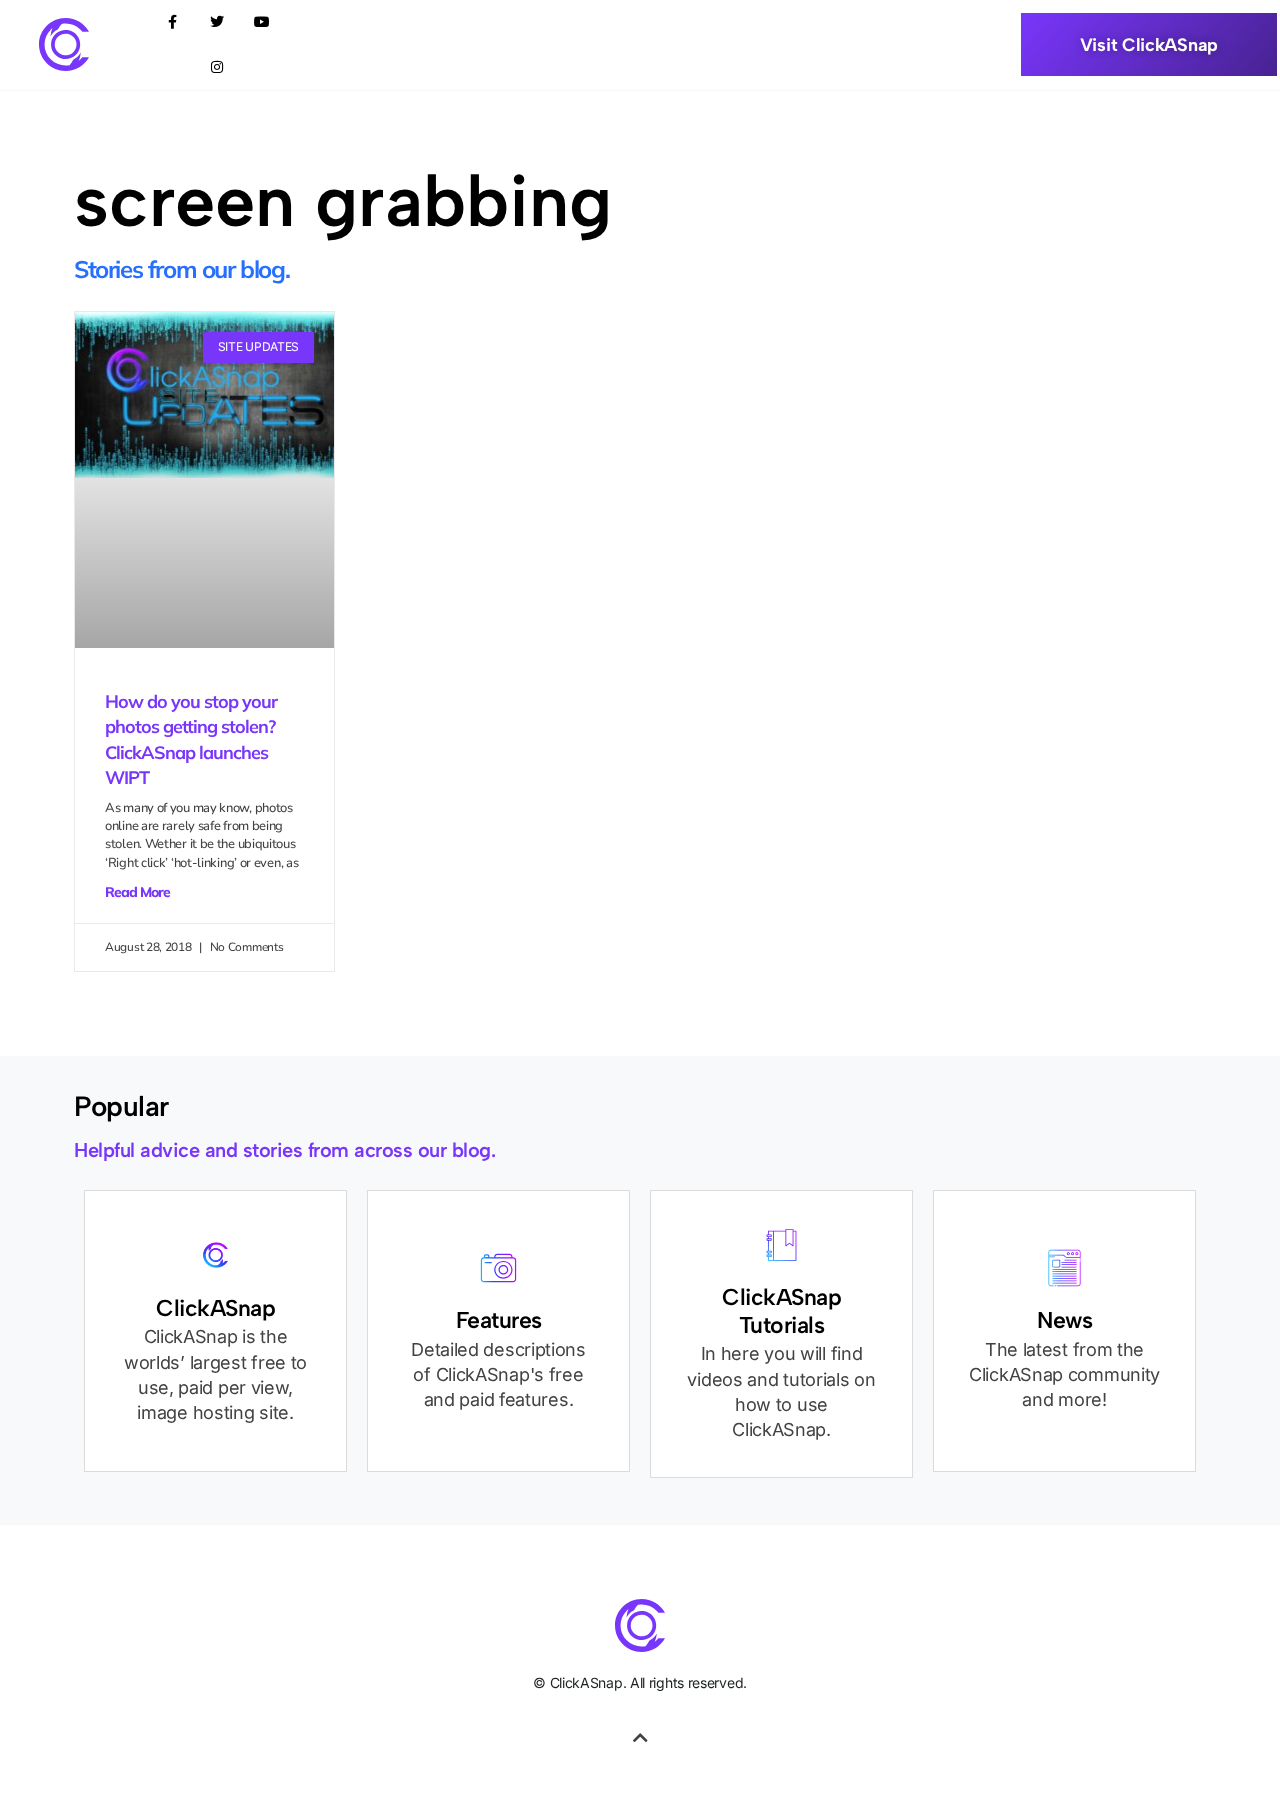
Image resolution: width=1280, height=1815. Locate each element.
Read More (137, 892)
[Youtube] (262, 22)
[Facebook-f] (172, 22)
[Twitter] (217, 22)
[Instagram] (217, 67)
